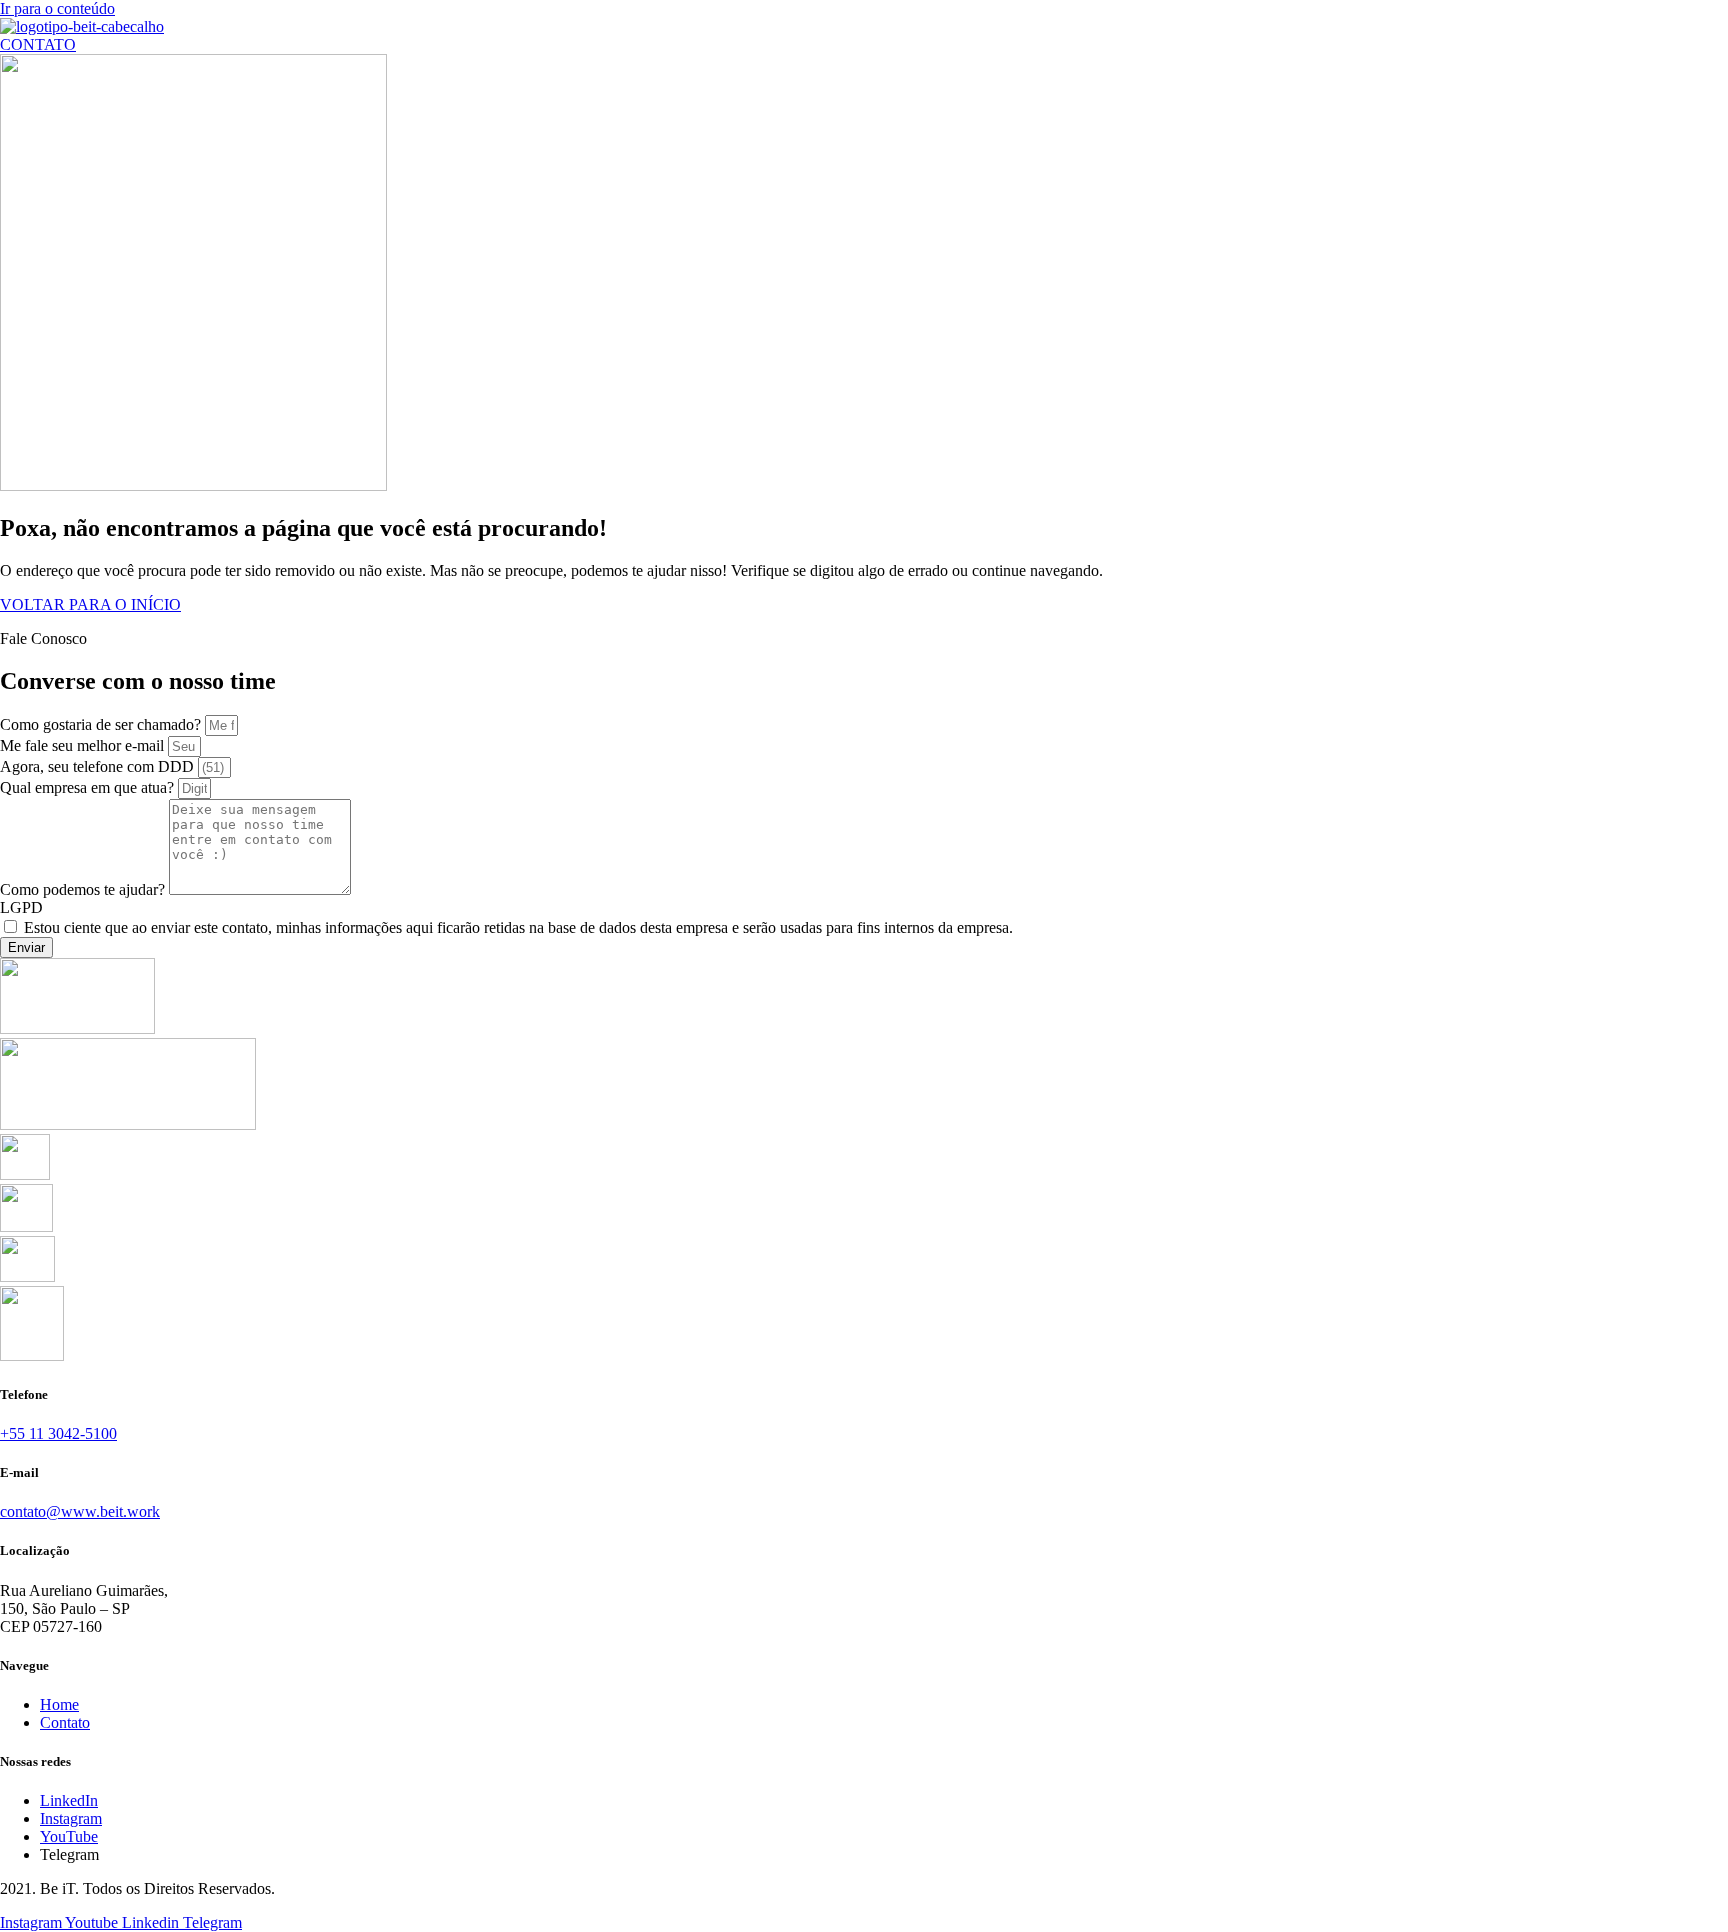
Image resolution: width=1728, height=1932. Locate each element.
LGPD (21, 907)
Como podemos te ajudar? (84, 889)
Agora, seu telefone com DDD (99, 766)
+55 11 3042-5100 (58, 1433)
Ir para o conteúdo (57, 8)
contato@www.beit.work (80, 1511)
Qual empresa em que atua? (89, 787)
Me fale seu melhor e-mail (84, 745)
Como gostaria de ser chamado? (102, 724)
